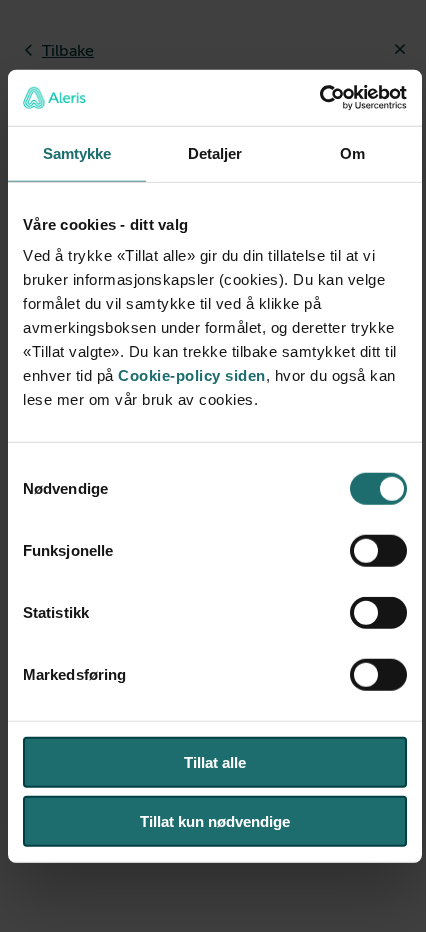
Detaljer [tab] (215, 152)
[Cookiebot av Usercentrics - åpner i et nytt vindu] (319, 98)
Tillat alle (215, 762)
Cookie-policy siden (192, 375)
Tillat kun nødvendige (215, 820)
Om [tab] (352, 152)
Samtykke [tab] (77, 152)
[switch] (378, 551)
